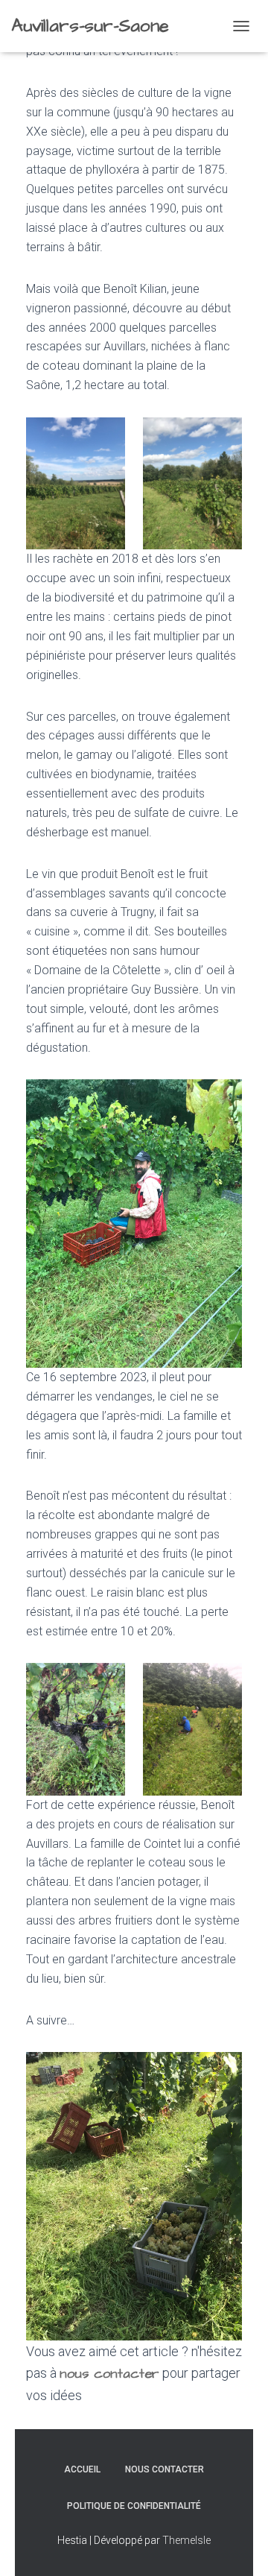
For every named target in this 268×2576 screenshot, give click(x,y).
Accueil (82, 2469)
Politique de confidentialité (134, 2506)
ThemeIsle (186, 2540)
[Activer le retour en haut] (239, 2546)
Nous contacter (165, 2469)
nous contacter (109, 2374)
